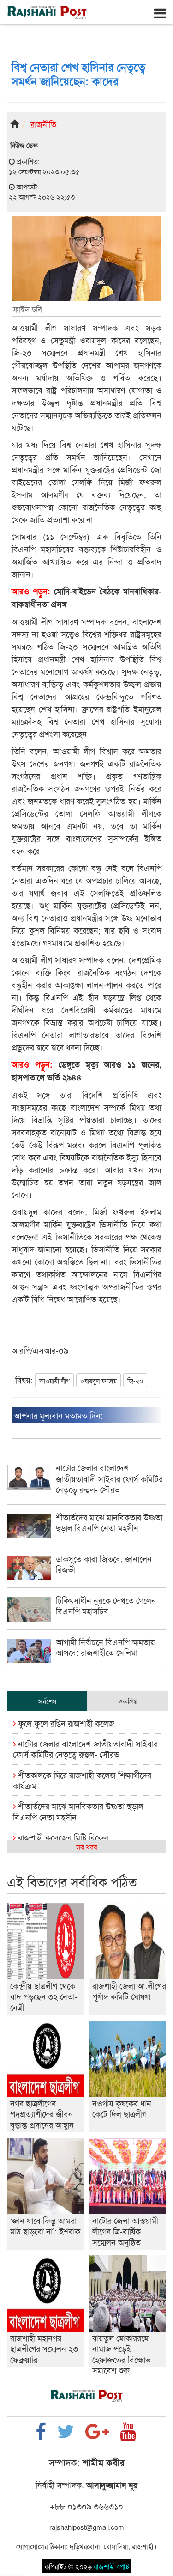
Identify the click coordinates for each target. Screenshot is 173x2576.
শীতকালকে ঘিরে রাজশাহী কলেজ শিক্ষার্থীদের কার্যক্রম (82, 1780)
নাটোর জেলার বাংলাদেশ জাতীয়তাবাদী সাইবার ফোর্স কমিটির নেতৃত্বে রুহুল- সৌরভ (85, 1749)
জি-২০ (135, 1380)
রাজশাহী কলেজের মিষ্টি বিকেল (62, 1837)
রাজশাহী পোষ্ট (111, 2566)
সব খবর (86, 1847)
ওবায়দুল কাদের (98, 1380)
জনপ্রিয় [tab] (128, 1701)
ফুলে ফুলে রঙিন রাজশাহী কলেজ (65, 1723)
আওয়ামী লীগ (54, 1380)
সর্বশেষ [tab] (47, 1701)
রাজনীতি (43, 124)
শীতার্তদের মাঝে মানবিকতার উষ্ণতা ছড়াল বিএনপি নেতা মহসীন (78, 1811)
